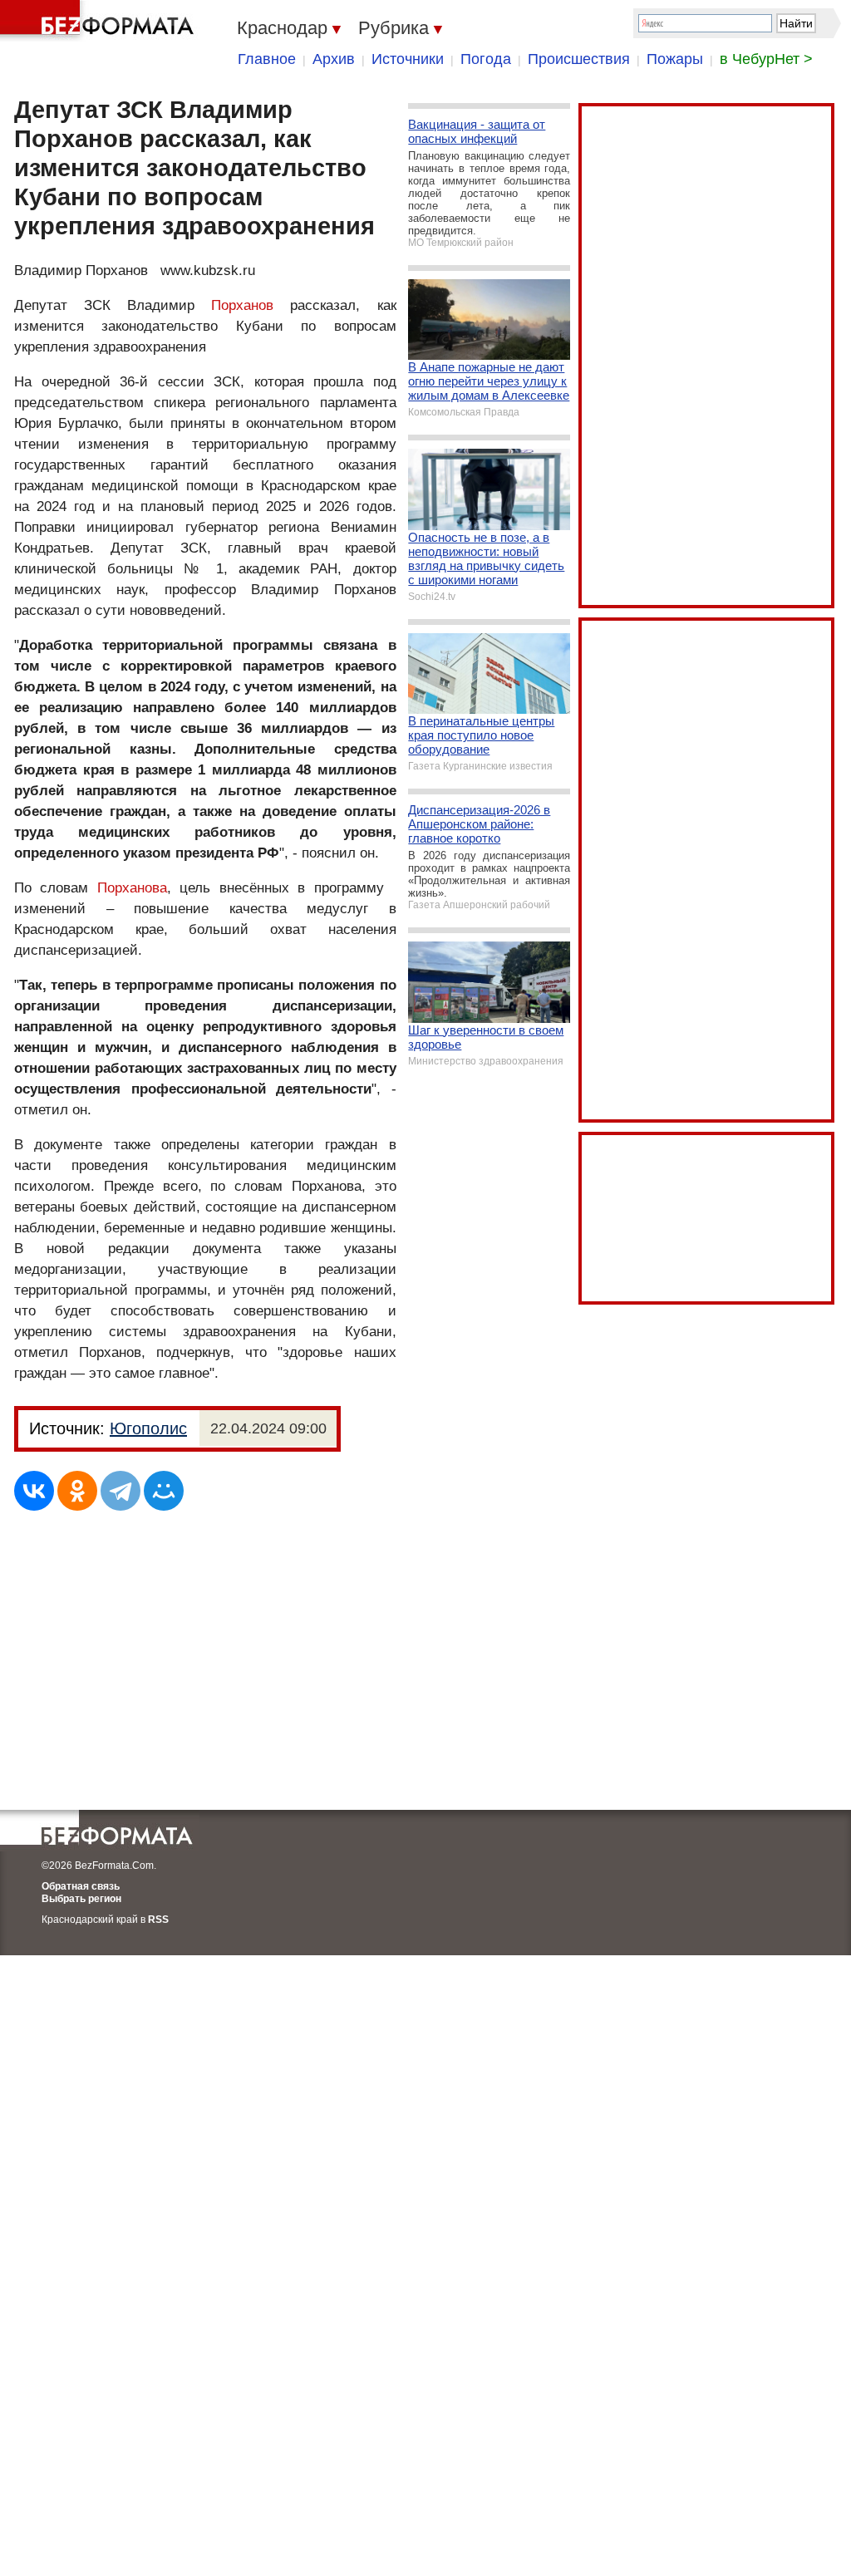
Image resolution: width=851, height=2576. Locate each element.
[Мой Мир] (164, 1491)
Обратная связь (81, 1886)
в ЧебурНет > (766, 59)
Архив (334, 59)
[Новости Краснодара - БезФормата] (100, 21)
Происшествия (579, 59)
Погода (486, 59)
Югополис (148, 1428)
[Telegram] (121, 1491)
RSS (158, 1920)
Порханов (242, 305)
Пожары (675, 59)
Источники (408, 59)
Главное (267, 59)
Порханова (132, 888)
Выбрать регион (81, 1899)
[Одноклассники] (77, 1491)
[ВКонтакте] (34, 1491)
